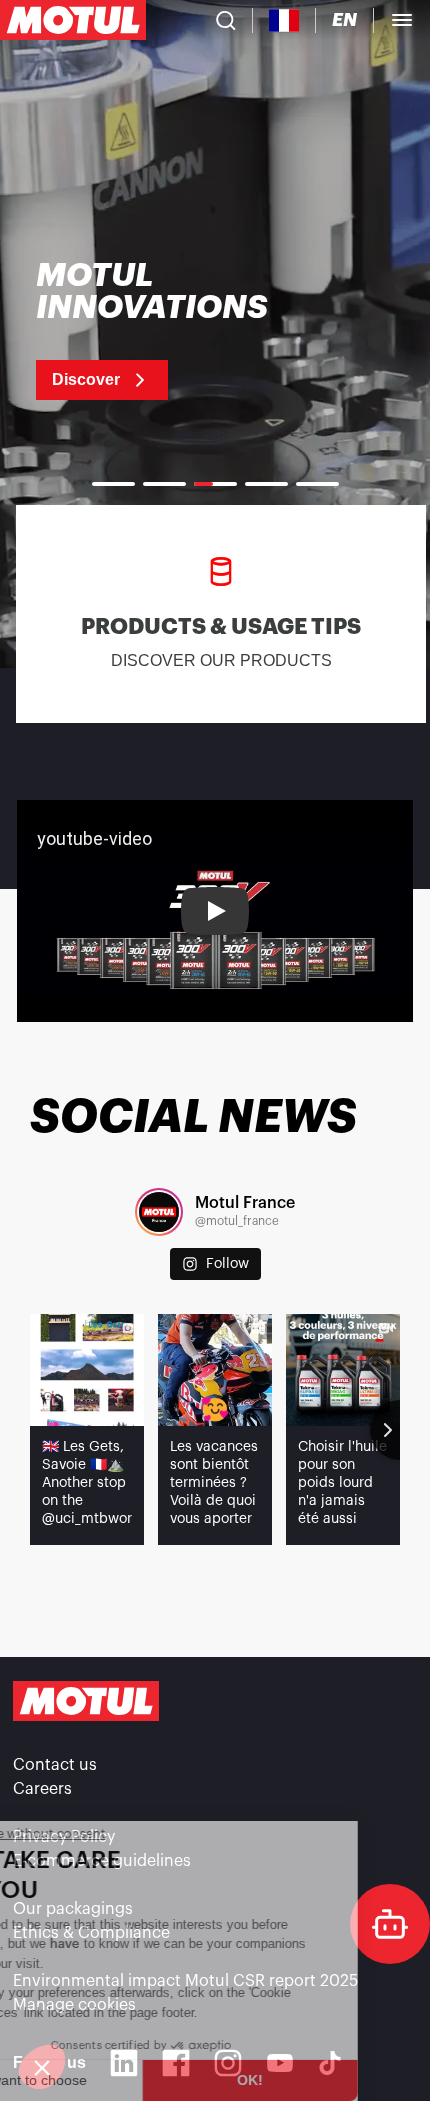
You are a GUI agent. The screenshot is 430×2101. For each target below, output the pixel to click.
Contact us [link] (55, 1765)
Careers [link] (42, 1789)
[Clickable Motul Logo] (73, 20)
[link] (177, 330)
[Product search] (226, 20)
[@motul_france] (159, 1212)
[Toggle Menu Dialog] (402, 20)
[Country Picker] (284, 20)
